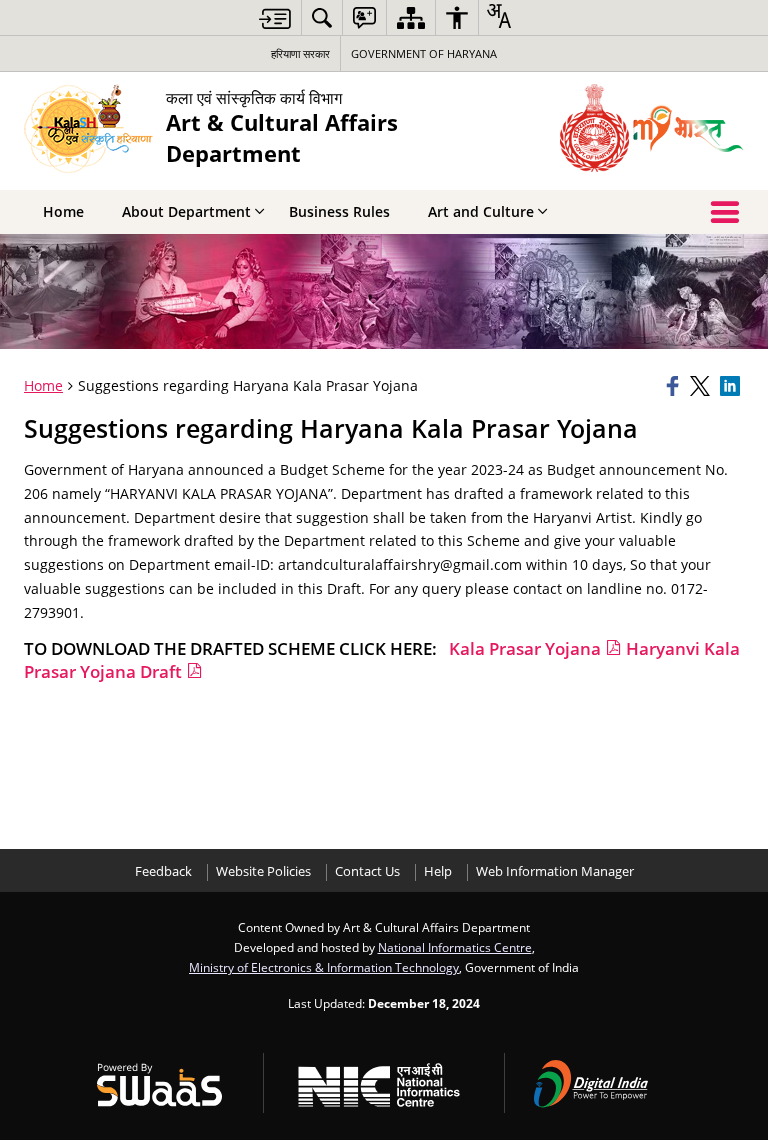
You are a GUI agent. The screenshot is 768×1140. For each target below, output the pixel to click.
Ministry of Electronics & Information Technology (324, 967)
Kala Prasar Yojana (527, 648)
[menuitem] (322, 17)
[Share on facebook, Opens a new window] (675, 386)
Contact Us (367, 871)
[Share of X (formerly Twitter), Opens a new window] (702, 386)
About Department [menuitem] (186, 211)
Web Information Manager (555, 871)
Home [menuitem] (63, 211)
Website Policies (263, 871)
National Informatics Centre (455, 947)
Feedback (163, 871)
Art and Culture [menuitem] (481, 211)
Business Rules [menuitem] (339, 211)
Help (438, 871)
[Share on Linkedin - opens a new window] (732, 386)
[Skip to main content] (275, 18)
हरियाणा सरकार (300, 53)
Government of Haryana (424, 53)
